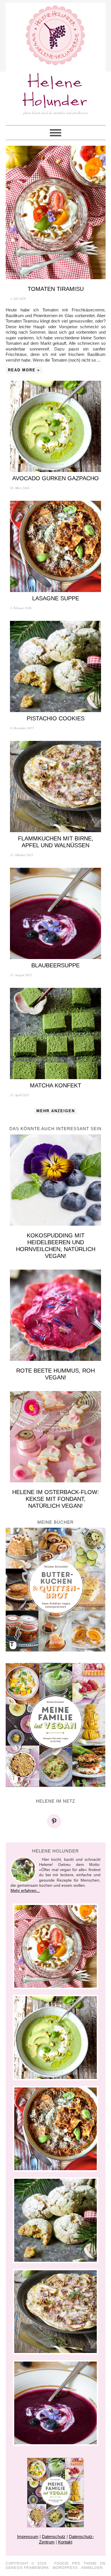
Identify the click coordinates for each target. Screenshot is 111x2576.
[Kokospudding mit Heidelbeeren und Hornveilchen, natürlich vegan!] (56, 1180)
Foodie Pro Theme (76, 2563)
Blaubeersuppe (55, 965)
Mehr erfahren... (25, 1890)
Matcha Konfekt (55, 1085)
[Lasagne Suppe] (56, 546)
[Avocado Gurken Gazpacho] (56, 426)
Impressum (28, 2537)
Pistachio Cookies (56, 718)
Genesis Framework (27, 2568)
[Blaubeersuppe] (56, 913)
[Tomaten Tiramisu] (56, 212)
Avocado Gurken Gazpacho (55, 478)
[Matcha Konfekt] (56, 1033)
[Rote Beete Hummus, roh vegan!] (56, 1315)
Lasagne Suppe (56, 598)
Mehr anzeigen (56, 1111)
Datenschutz (54, 2537)
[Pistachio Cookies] (56, 666)
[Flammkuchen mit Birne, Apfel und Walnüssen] (56, 787)
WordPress (65, 2568)
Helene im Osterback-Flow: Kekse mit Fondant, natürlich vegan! (56, 1499)
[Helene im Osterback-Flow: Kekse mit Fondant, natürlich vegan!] (56, 1437)
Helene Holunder (55, 92)
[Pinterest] (55, 1821)
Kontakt (65, 2542)
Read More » (24, 370)
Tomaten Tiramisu (56, 289)
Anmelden (92, 2568)
